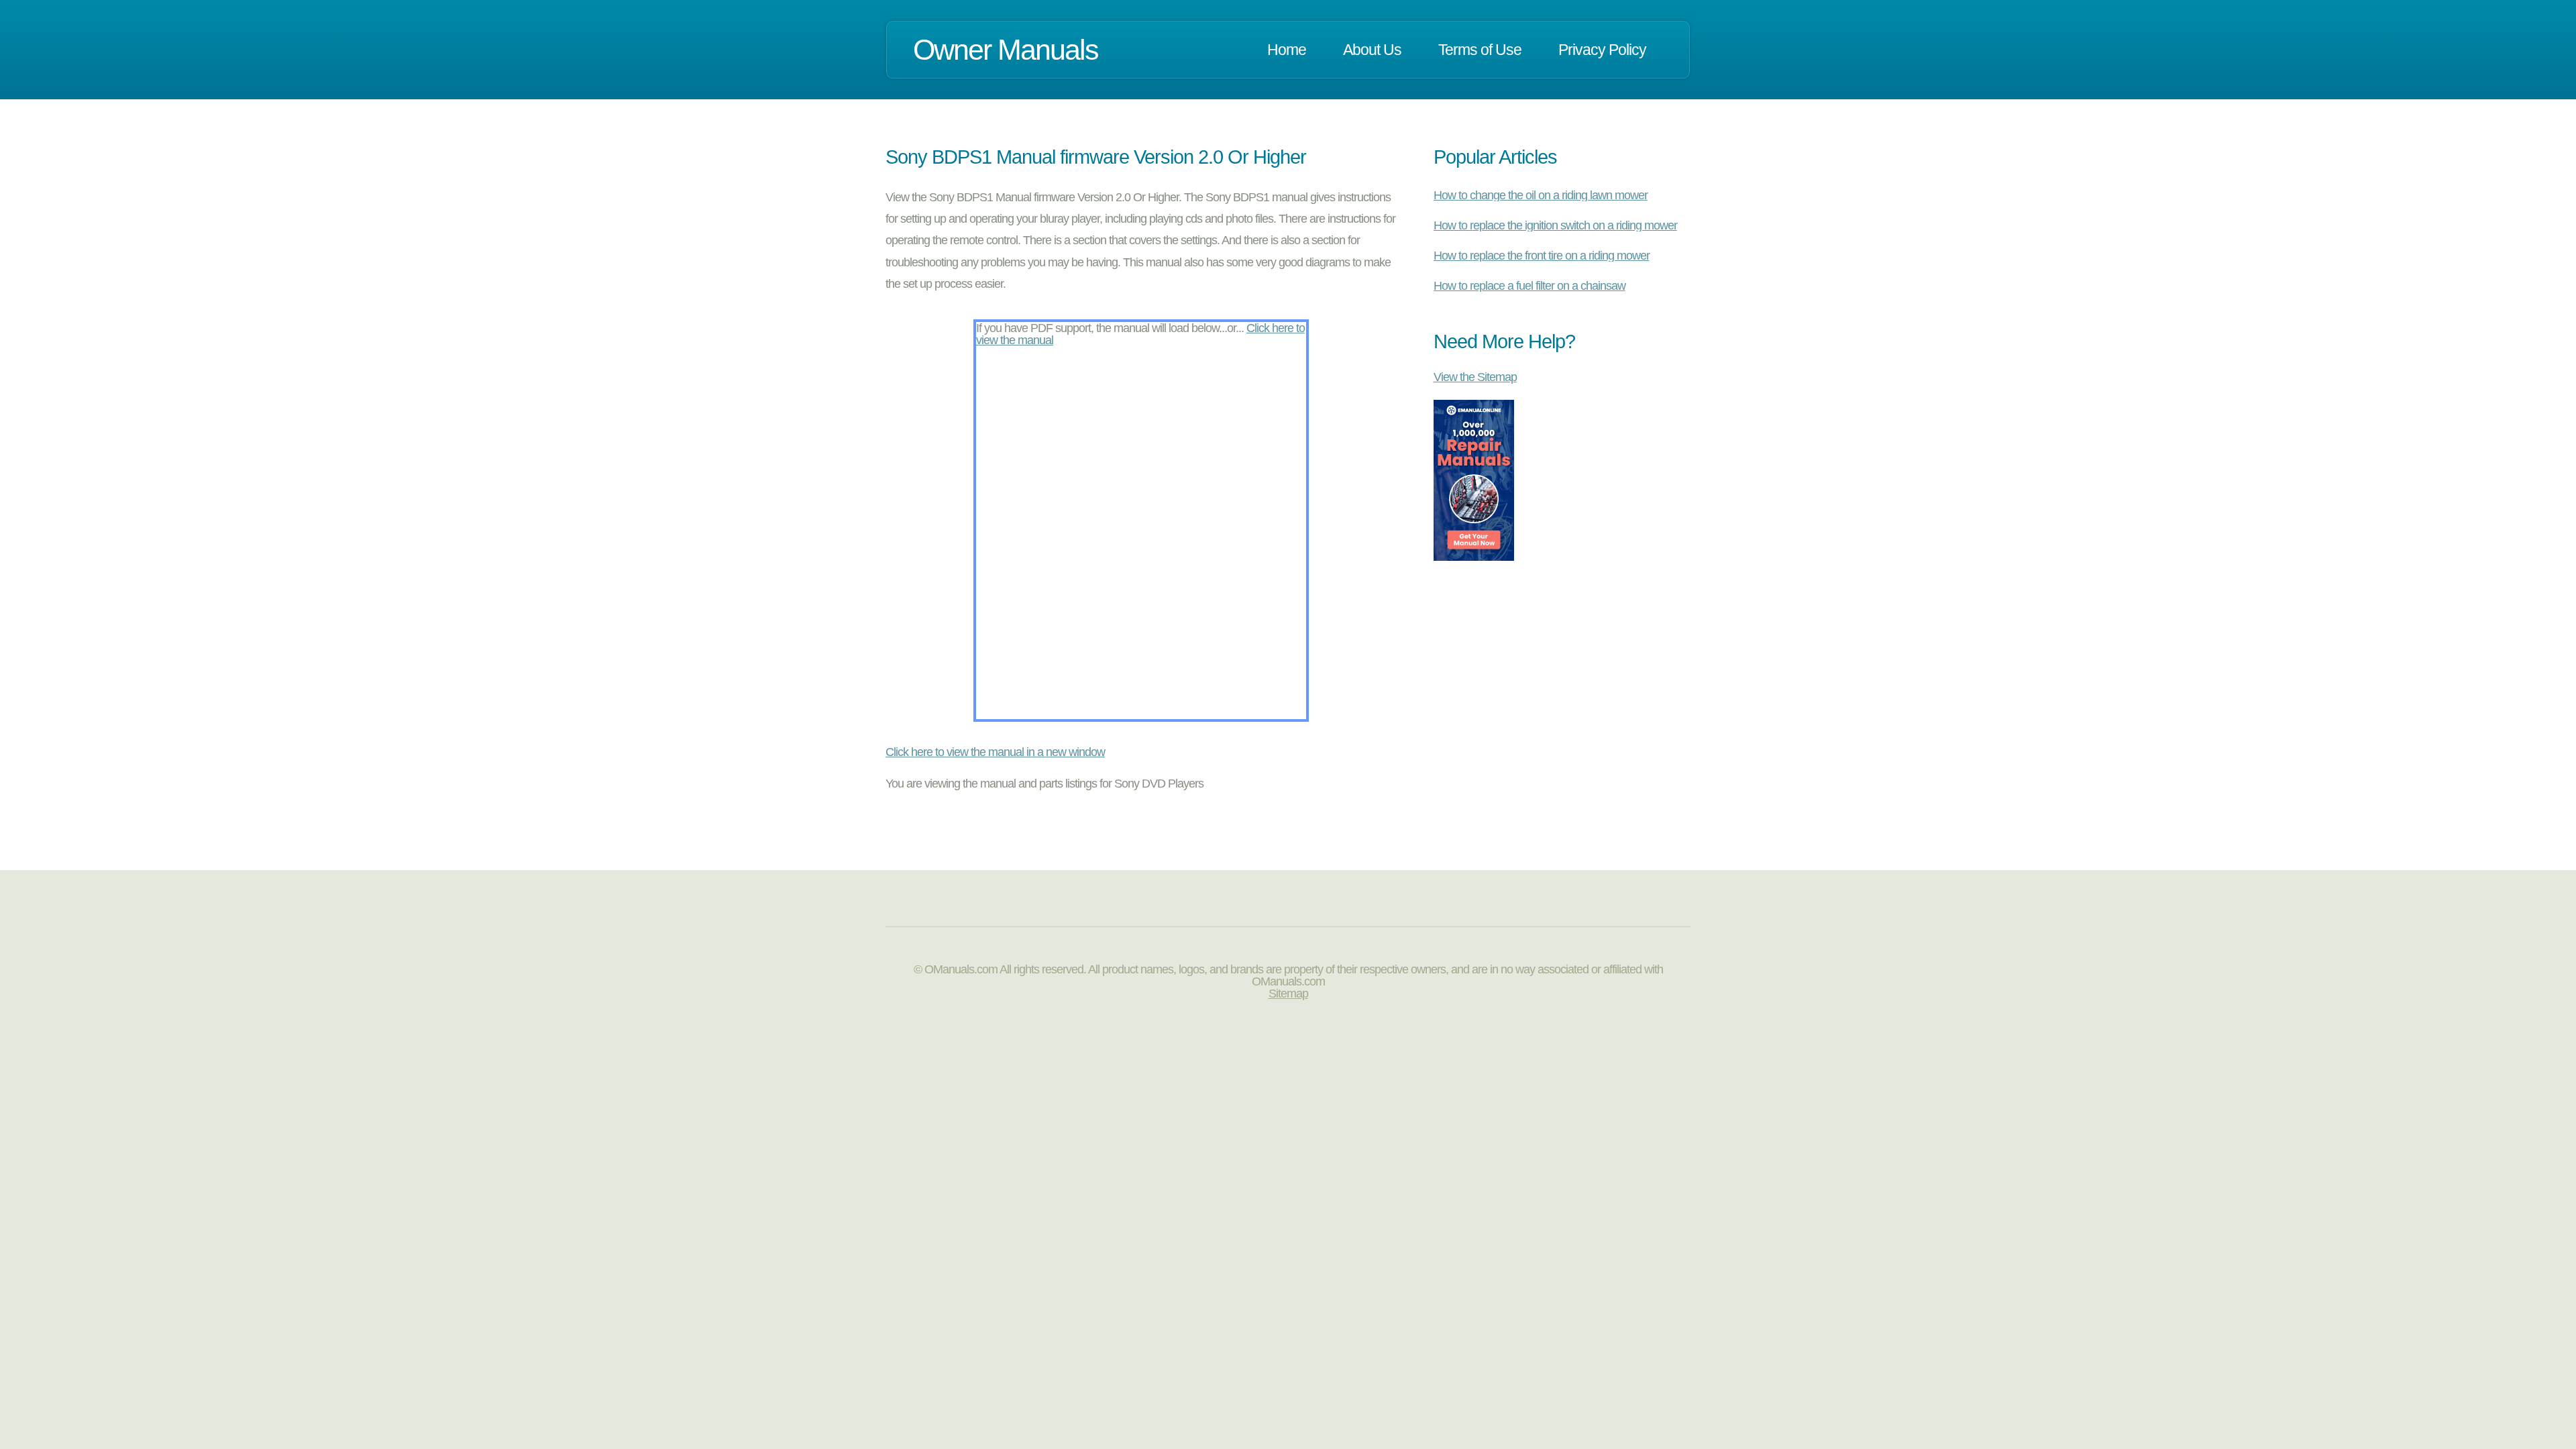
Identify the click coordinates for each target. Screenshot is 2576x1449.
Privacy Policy (1602, 50)
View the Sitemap (1475, 377)
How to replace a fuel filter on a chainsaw (1529, 286)
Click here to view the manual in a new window (995, 752)
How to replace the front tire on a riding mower (1542, 256)
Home (1287, 50)
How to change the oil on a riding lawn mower (1541, 195)
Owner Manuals (1006, 50)
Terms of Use (1480, 50)
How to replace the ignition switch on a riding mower (1555, 225)
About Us (1372, 50)
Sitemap (1288, 994)
